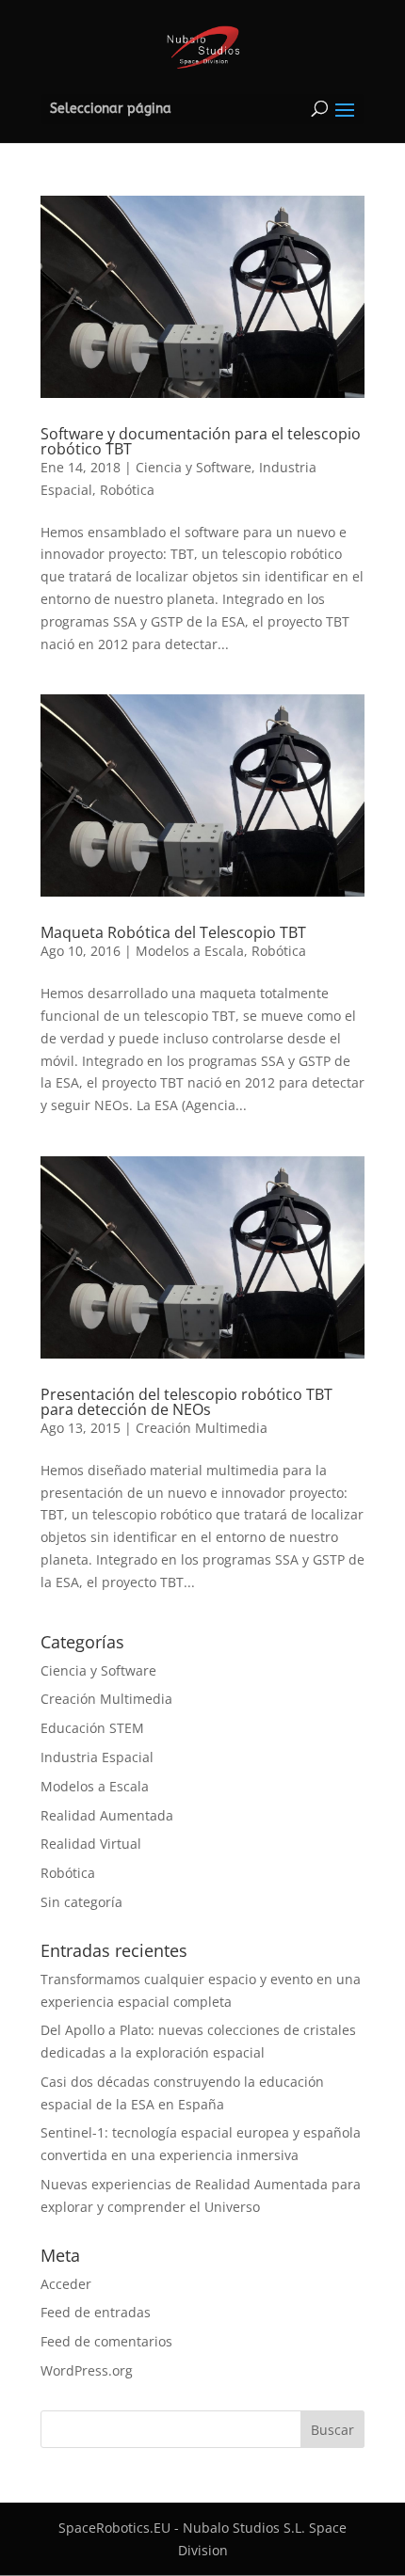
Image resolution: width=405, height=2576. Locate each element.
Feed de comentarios (106, 2341)
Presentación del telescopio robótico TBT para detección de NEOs (186, 1402)
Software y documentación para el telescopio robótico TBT (201, 441)
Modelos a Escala (190, 951)
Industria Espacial (97, 1757)
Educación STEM (92, 1728)
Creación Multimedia (202, 1428)
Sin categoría (81, 1902)
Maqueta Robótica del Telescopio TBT (173, 932)
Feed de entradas (96, 2312)
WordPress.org (87, 2370)
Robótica (127, 490)
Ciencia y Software (194, 467)
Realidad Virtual (91, 1844)
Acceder (66, 2284)
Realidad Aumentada (107, 1815)
